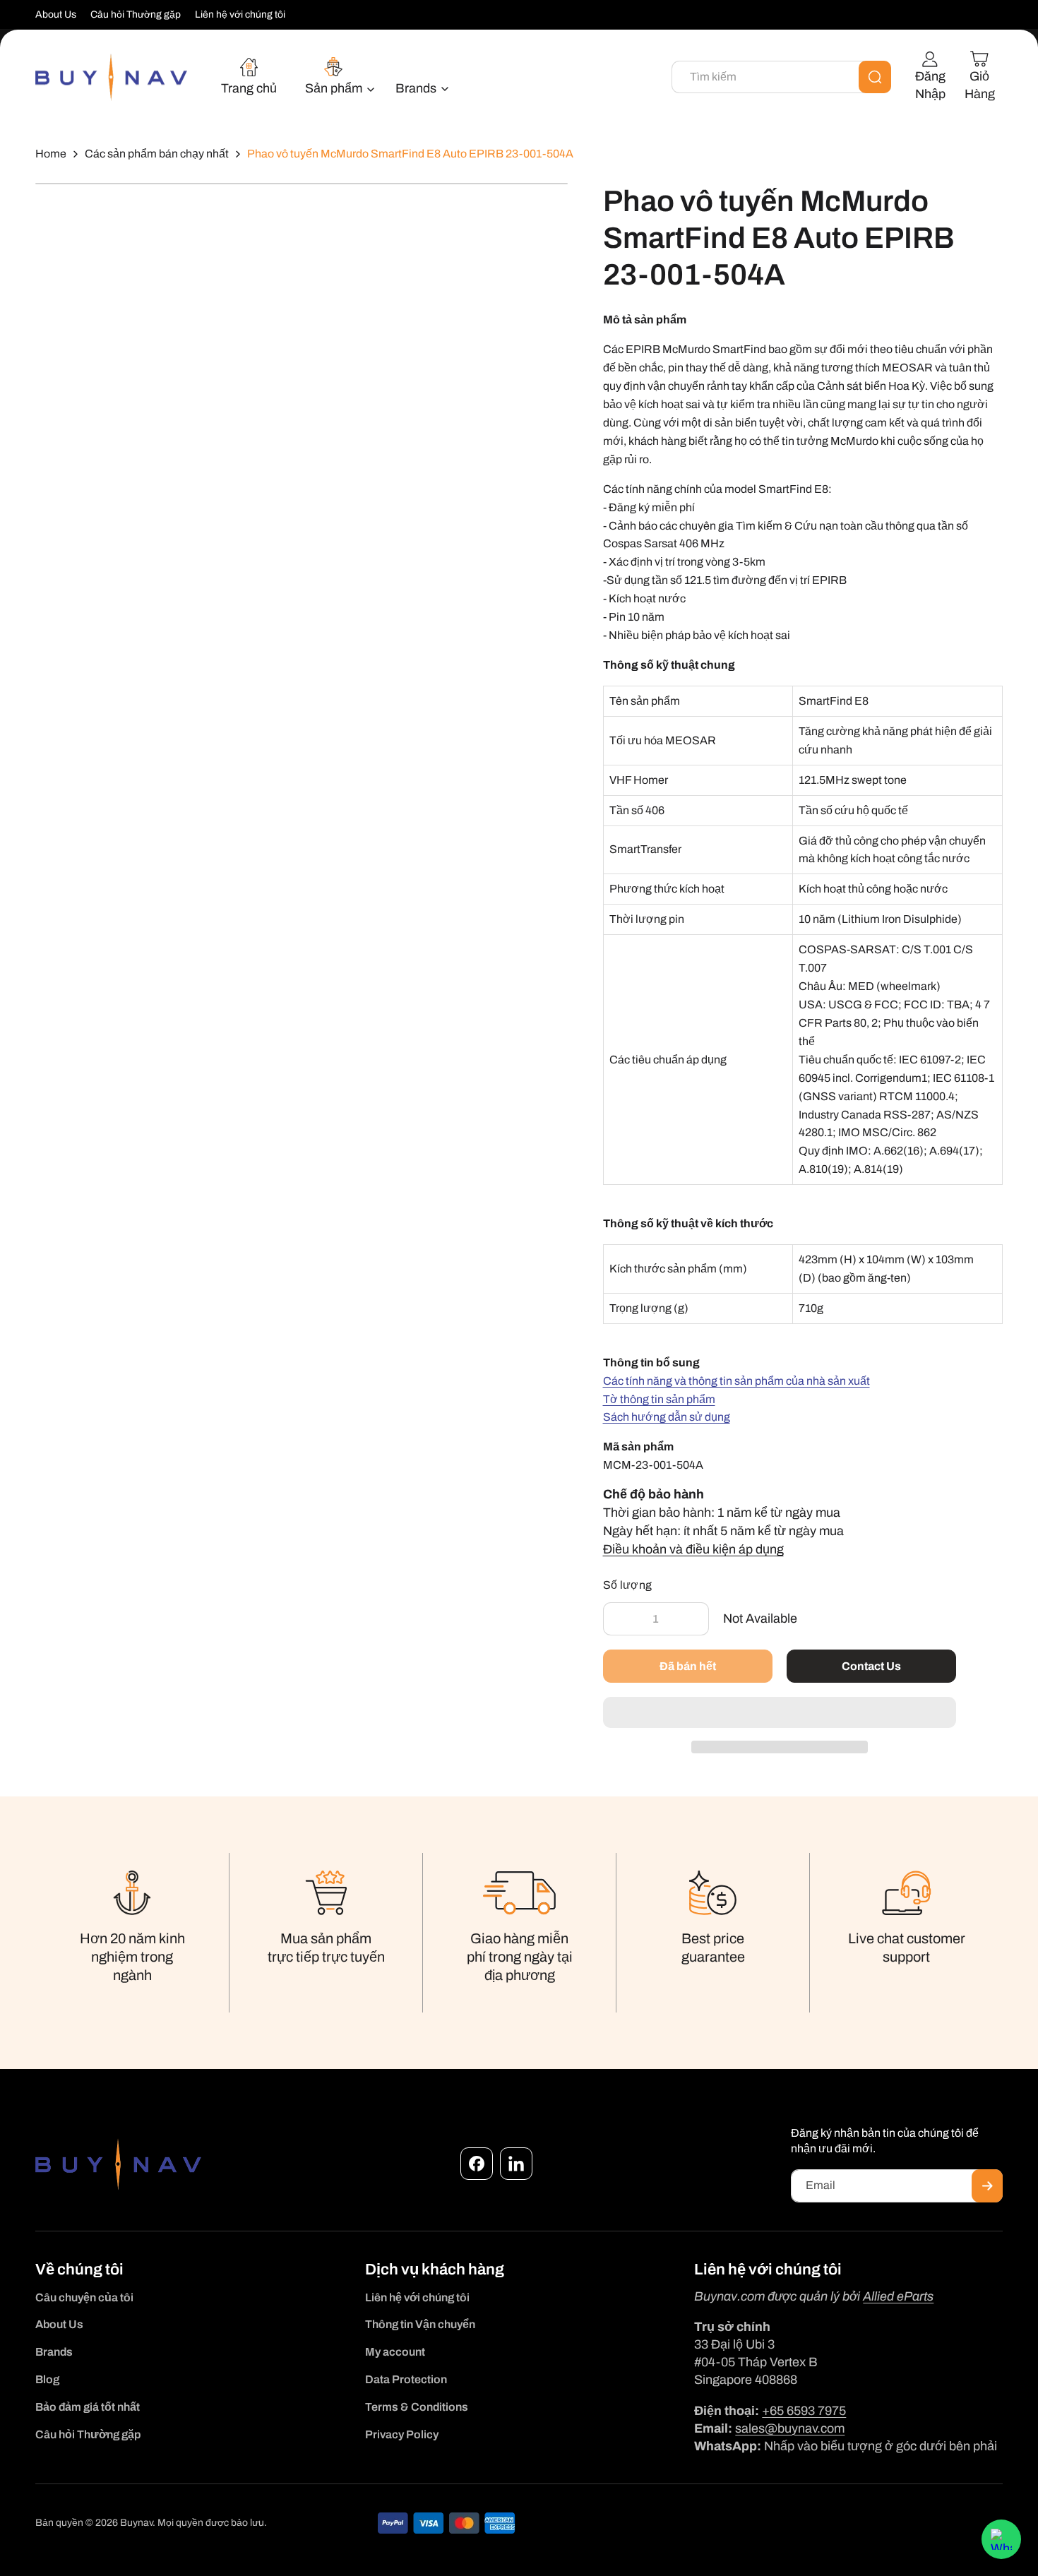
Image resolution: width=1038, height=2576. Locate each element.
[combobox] (781, 77)
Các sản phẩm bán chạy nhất (157, 154)
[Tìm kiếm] (875, 77)
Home (51, 154)
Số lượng (628, 1585)
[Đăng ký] (987, 2186)
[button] (780, 1713)
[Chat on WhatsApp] (1001, 2539)
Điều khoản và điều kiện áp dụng (693, 1549)
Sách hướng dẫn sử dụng (667, 1417)
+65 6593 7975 (804, 2411)
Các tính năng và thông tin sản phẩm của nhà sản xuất (736, 1381)
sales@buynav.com (790, 2428)
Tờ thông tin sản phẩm (659, 1399)
